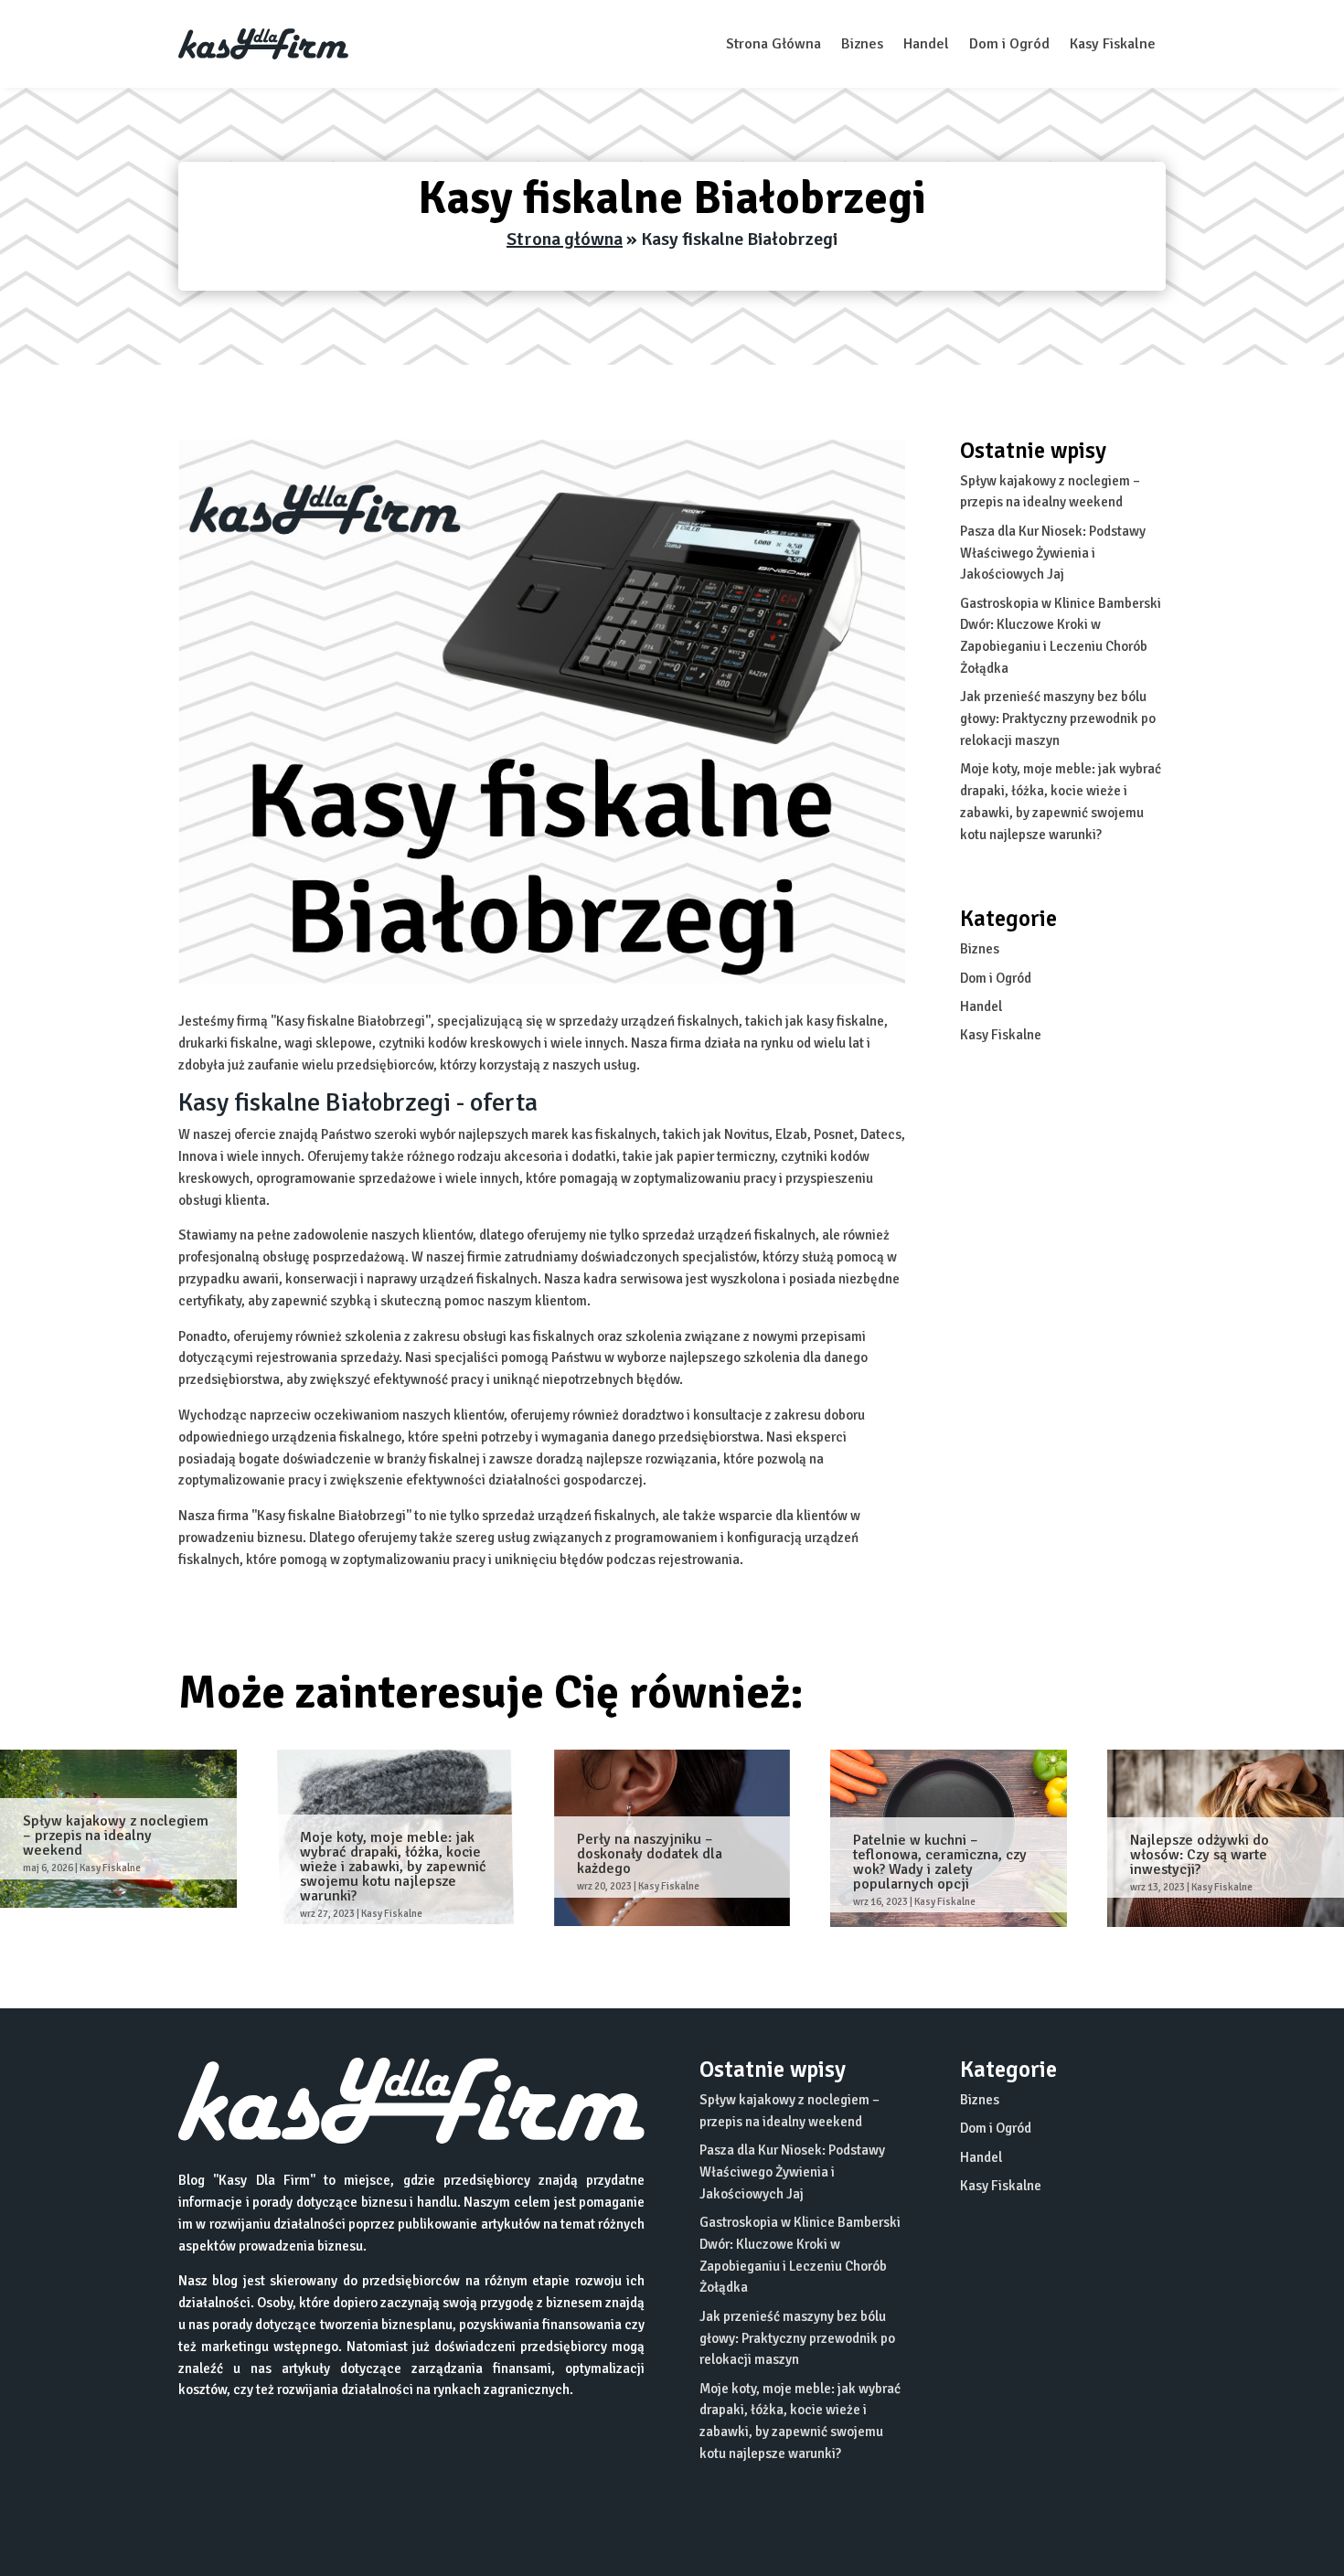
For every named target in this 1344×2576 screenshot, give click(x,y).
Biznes (862, 44)
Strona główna (565, 239)
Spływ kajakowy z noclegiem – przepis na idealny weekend (116, 1836)
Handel (926, 44)
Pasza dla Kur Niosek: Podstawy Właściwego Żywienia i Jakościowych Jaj (1053, 553)
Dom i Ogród (1009, 44)
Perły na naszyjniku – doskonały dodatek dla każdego (650, 1854)
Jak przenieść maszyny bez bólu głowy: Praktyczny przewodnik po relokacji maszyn (1058, 719)
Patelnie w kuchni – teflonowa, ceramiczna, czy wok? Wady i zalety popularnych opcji (940, 1862)
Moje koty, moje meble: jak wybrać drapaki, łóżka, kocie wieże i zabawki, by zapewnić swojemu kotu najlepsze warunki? (393, 1867)
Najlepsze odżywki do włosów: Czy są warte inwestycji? (1200, 1855)
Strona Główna (773, 44)
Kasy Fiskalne (1113, 44)
